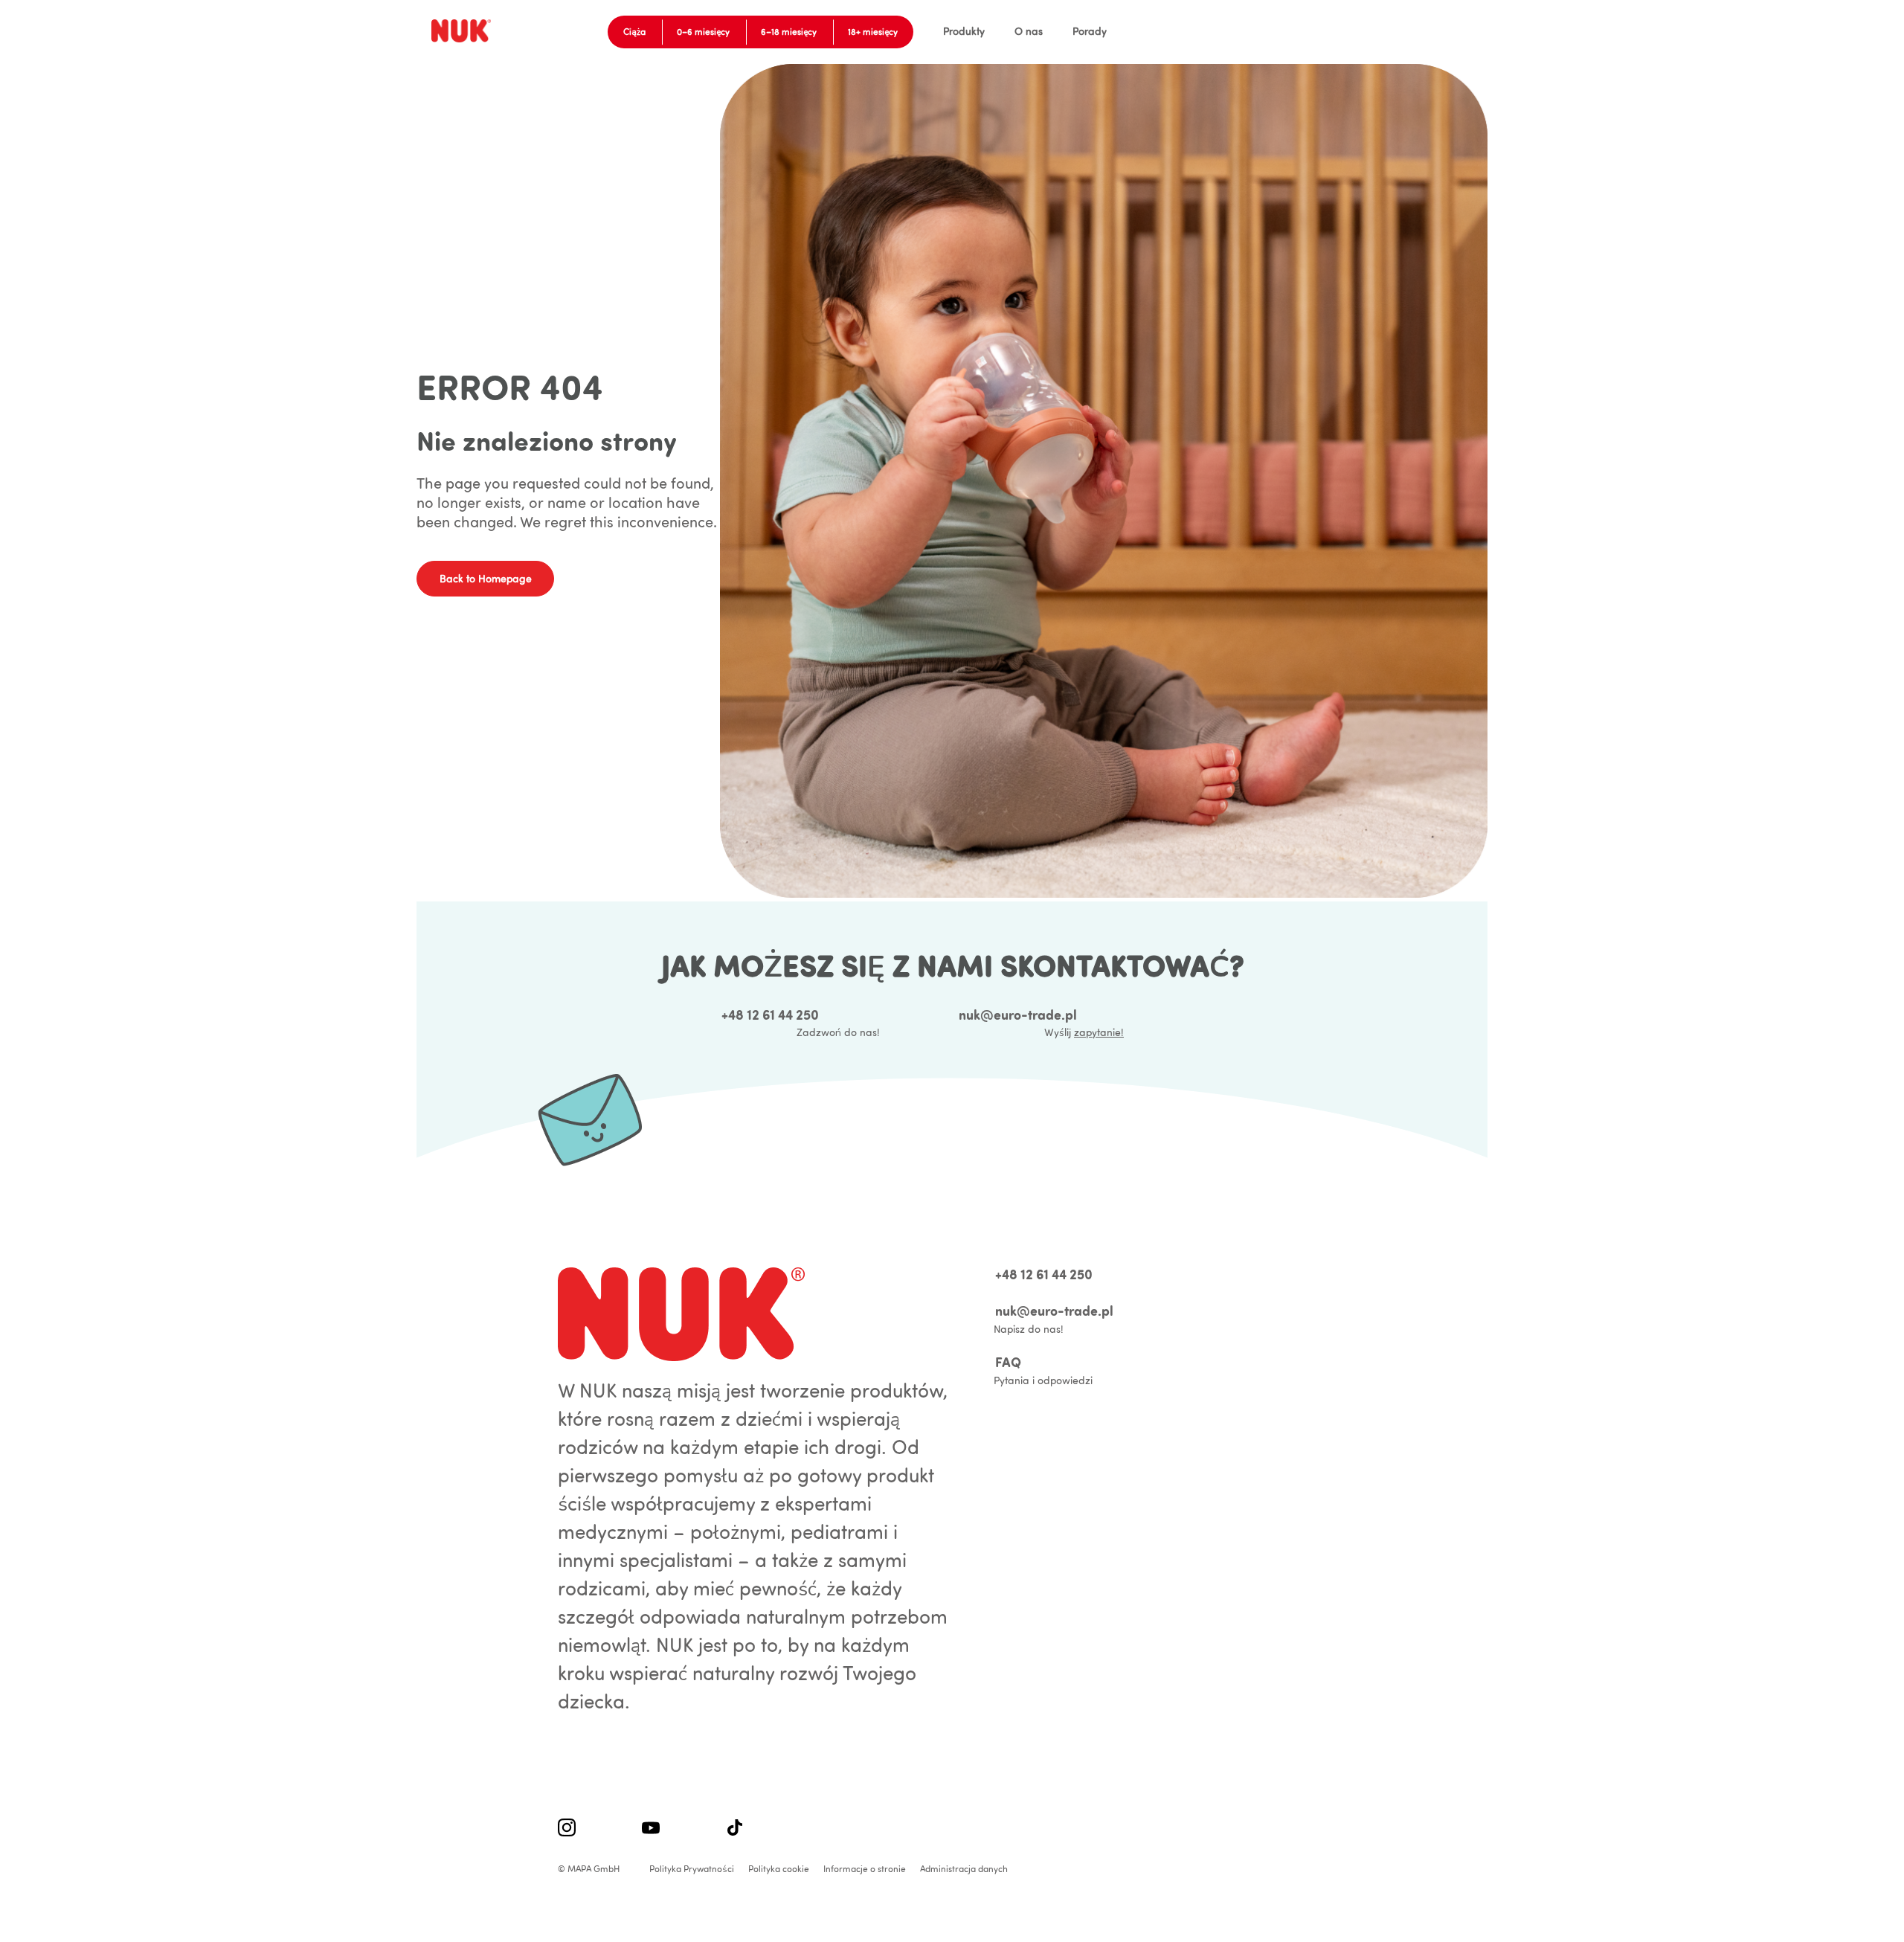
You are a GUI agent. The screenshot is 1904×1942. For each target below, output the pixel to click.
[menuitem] (964, 32)
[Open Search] (1417, 32)
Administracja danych (964, 1869)
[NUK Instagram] (567, 1829)
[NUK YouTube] (651, 1829)
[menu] (1010, 32)
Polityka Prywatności (692, 1869)
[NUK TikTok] (735, 1829)
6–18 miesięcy (789, 32)
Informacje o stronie (865, 1869)
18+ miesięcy (873, 32)
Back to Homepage (486, 579)
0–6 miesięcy (703, 32)
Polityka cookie (779, 1869)
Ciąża (634, 32)
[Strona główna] (464, 32)
